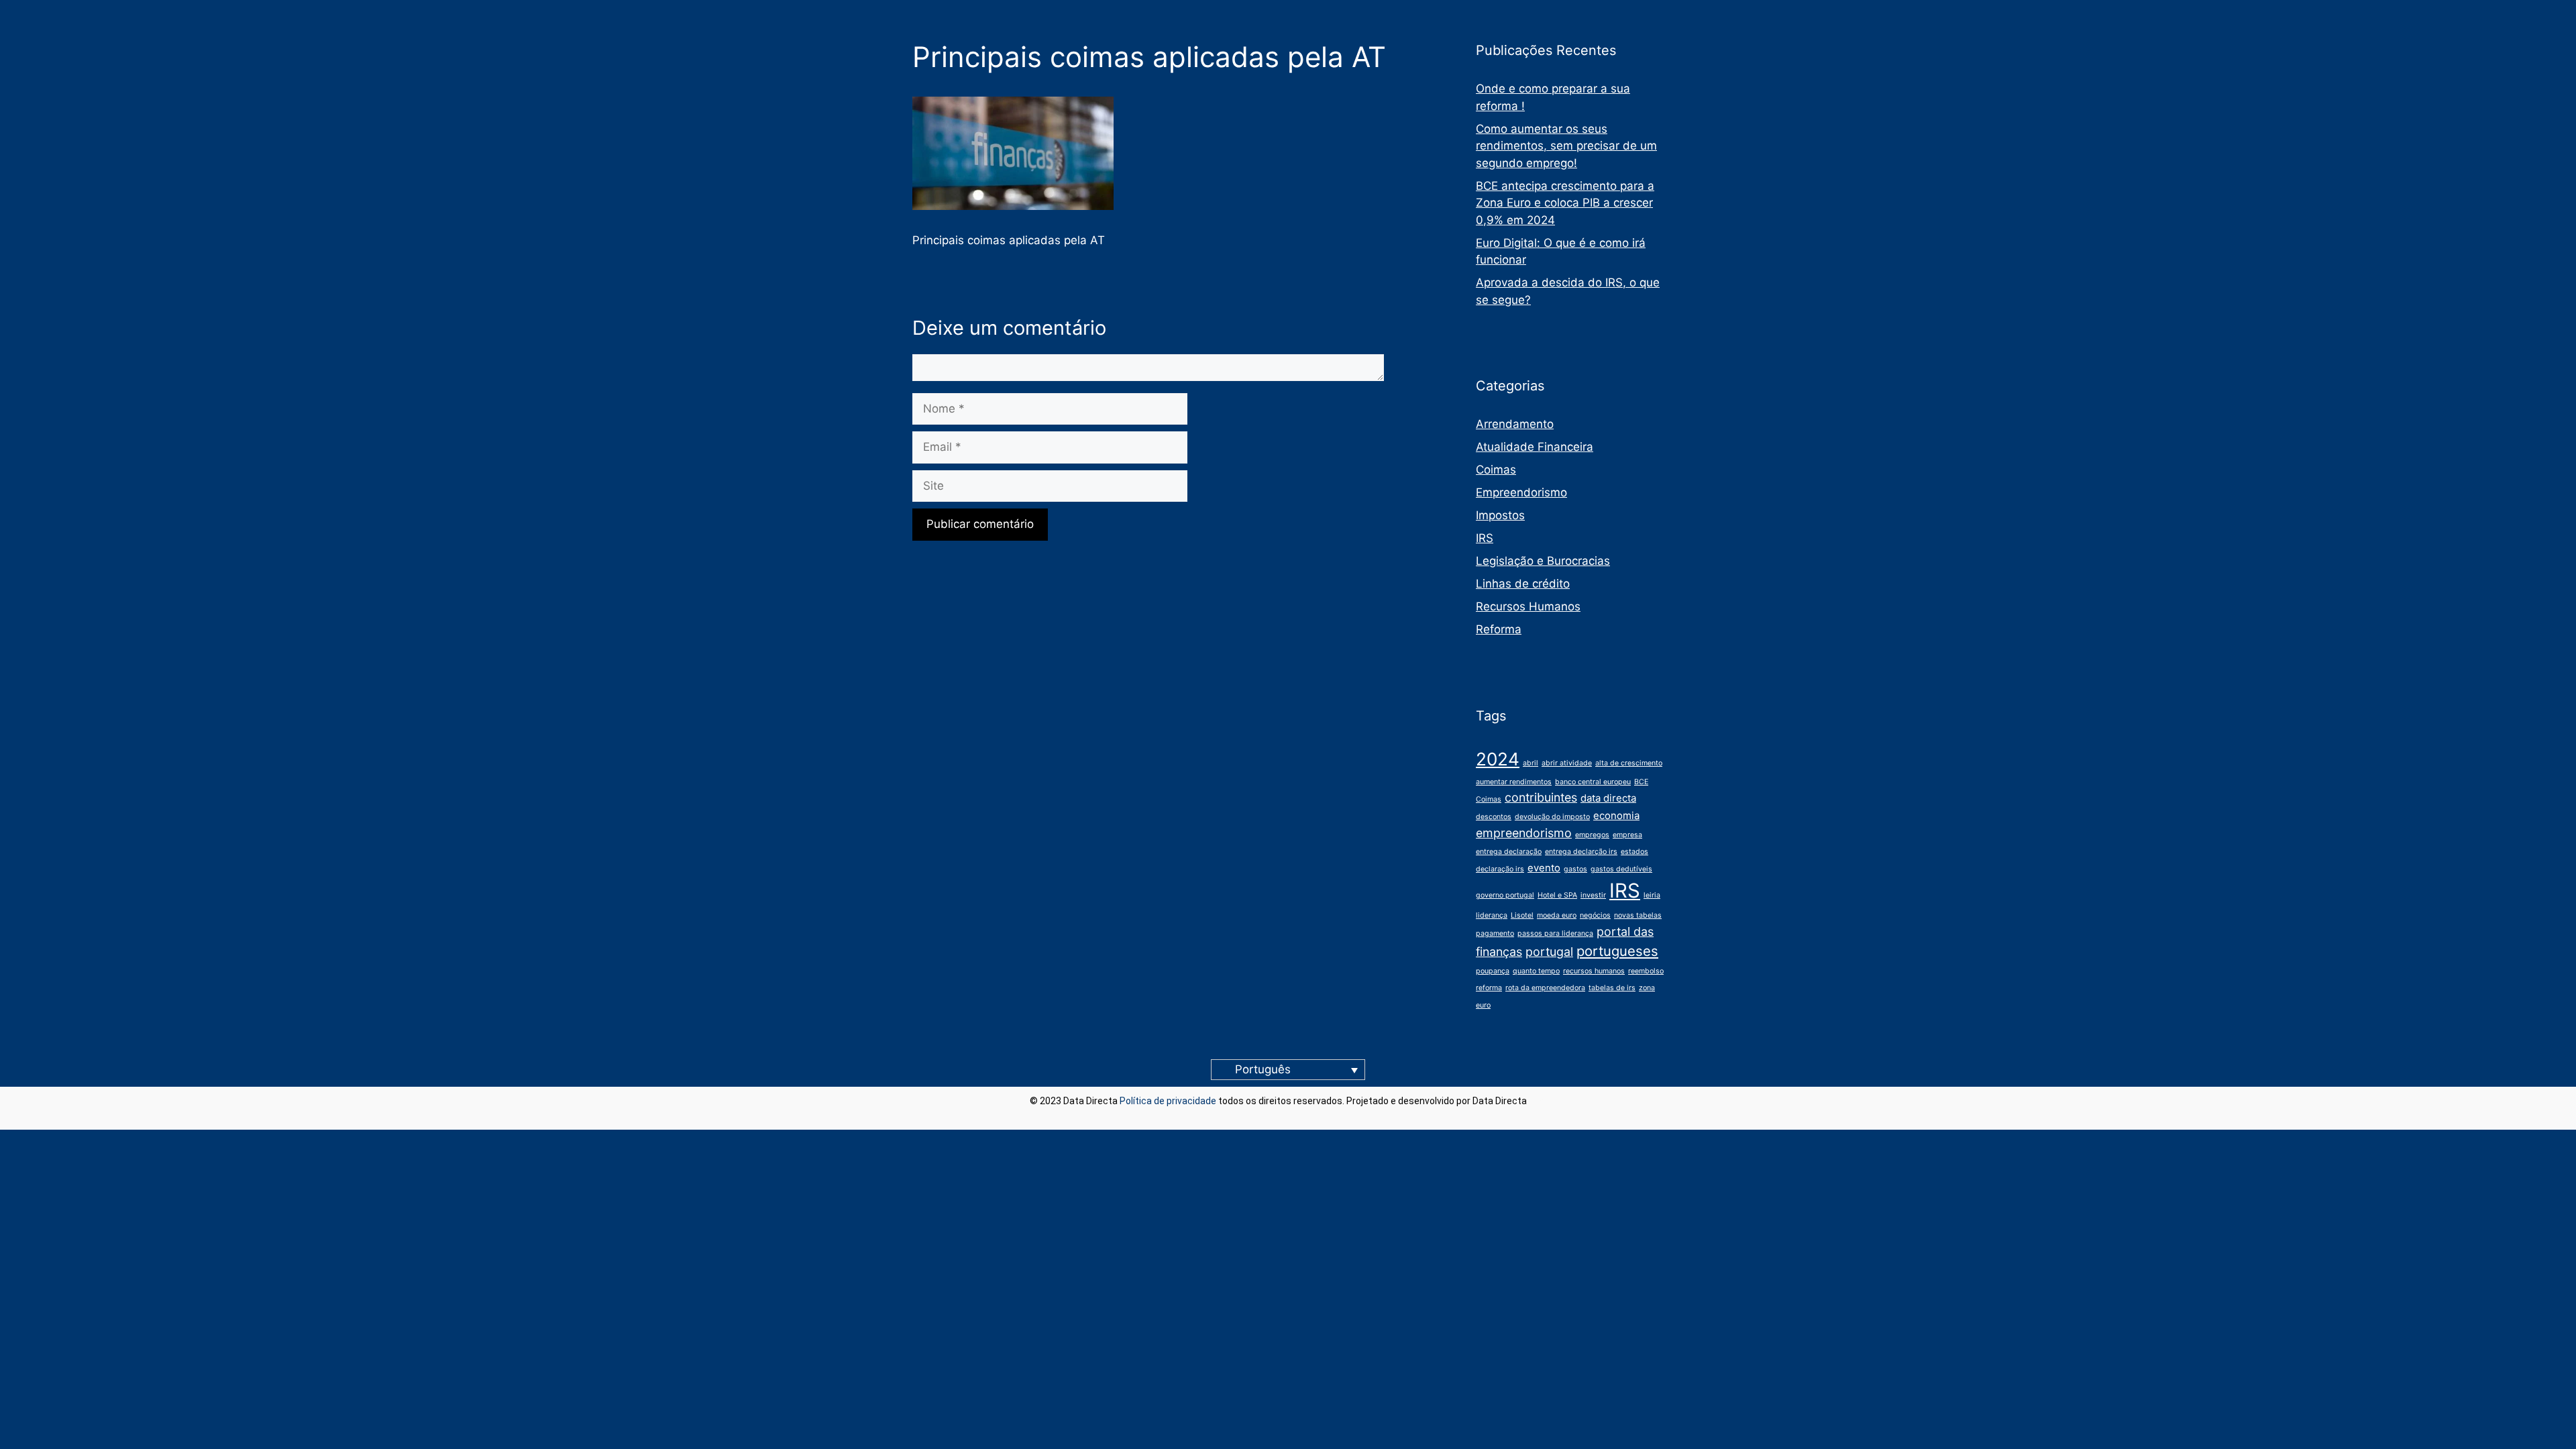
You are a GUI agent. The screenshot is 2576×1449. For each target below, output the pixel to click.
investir (1593, 895)
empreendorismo (1524, 833)
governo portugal (1505, 895)
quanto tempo (1536, 971)
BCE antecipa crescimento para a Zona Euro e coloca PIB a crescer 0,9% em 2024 (1565, 203)
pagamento (1495, 933)
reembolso (1646, 971)
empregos (1592, 835)
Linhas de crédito (1523, 584)
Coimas (1496, 470)
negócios (1595, 915)
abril (1531, 763)
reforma (1489, 988)
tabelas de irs (1612, 988)
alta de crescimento (1629, 763)
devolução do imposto (1552, 817)
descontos (1494, 817)
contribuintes (1541, 797)
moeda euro (1557, 915)
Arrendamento (1515, 424)
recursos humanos (1594, 971)
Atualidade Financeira (1535, 447)
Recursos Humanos (1528, 606)
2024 (1498, 759)
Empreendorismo (1521, 492)
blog (1538, 1101)
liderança (1492, 915)
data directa (1608, 798)
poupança (1493, 971)
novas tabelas (1638, 915)
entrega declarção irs (1581, 852)
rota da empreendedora (1545, 988)
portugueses (1617, 951)
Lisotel (1522, 915)
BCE (1641, 782)
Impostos (1500, 515)
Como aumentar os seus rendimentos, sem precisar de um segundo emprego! (1566, 146)
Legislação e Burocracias (1543, 561)
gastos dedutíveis (1621, 869)
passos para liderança (1555, 933)
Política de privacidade (1168, 1101)
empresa (1627, 835)
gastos (1575, 869)
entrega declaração (1509, 852)
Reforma (1499, 629)
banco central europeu (1593, 782)
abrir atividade (1567, 763)
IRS (1485, 538)
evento (1544, 868)
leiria (1652, 895)
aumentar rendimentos (1514, 782)
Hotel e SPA (1557, 895)
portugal (1549, 952)
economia (1616, 815)
